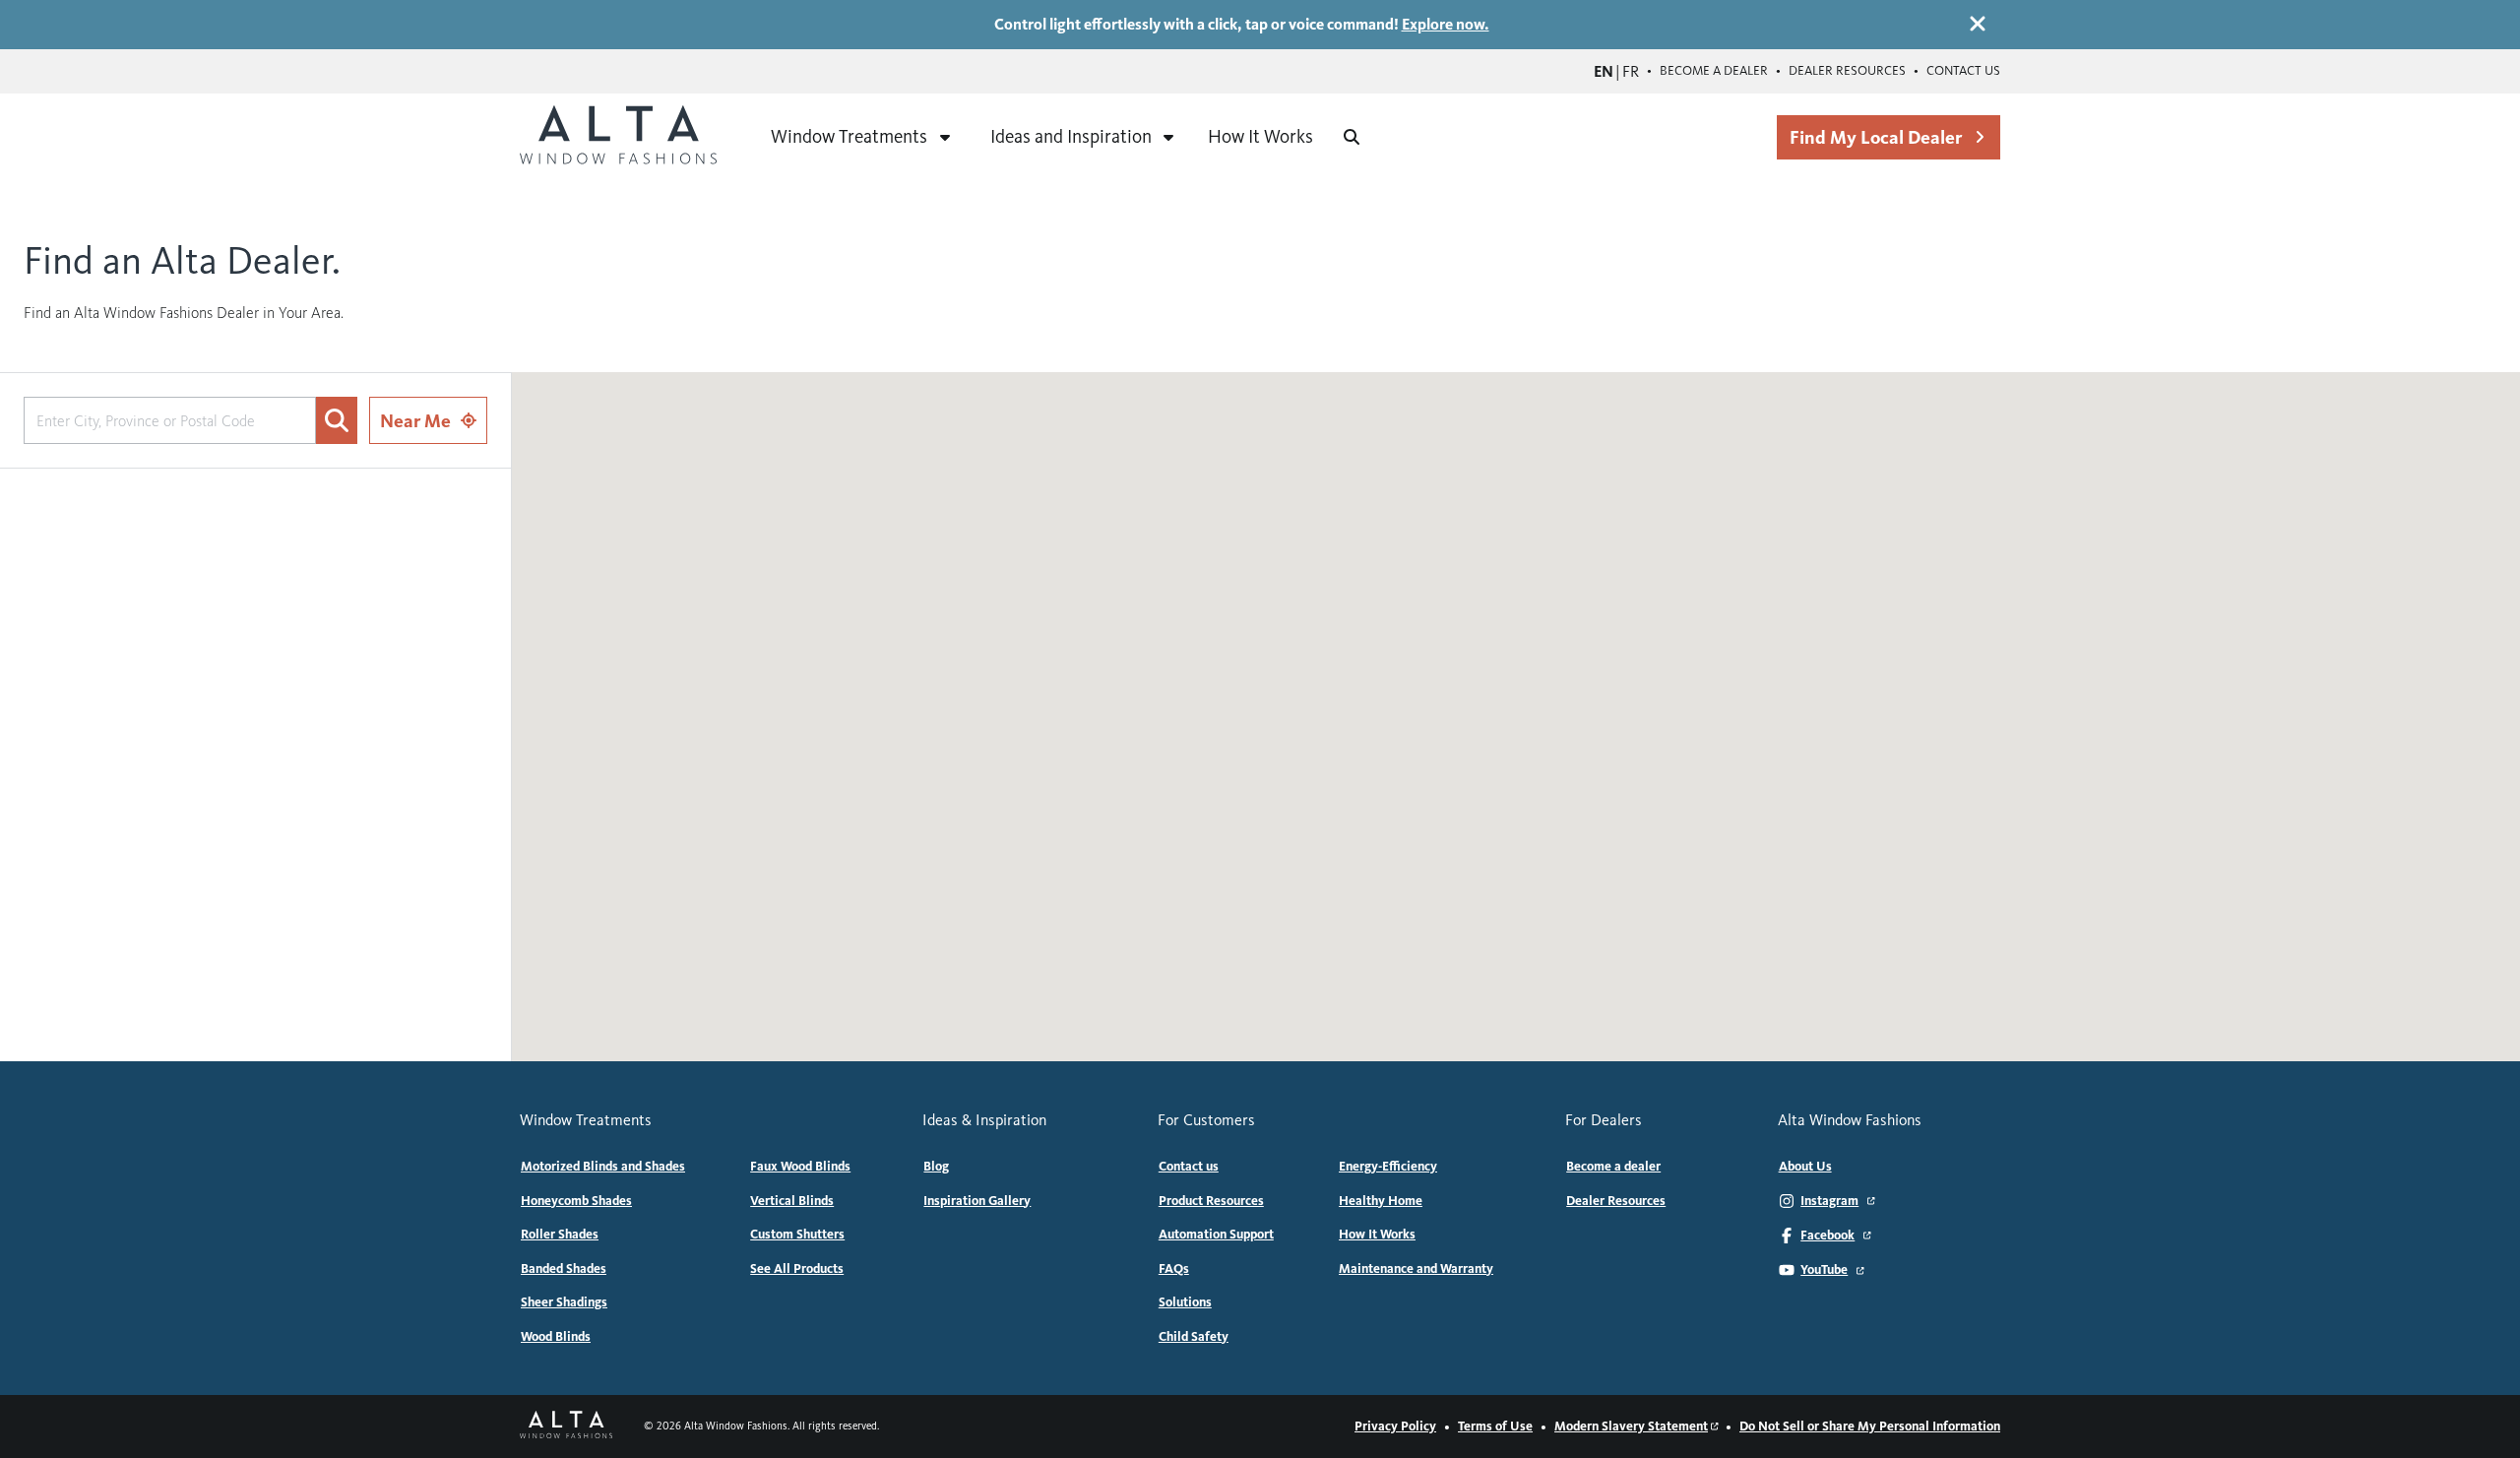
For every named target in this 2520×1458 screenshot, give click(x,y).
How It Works (1260, 136)
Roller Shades (560, 1235)
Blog (936, 1167)
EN (1604, 71)
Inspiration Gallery (977, 1201)
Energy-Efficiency (1388, 1167)
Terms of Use (1495, 1426)
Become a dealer (1714, 71)
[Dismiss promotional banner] (1978, 24)
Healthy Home (1381, 1201)
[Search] (1352, 137)
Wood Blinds (556, 1337)
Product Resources (1211, 1201)
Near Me (415, 421)
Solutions (1185, 1302)
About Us (1805, 1167)
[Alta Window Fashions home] (618, 137)
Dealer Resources (1847, 71)
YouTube (1824, 1270)
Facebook (1827, 1236)
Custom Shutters (797, 1235)
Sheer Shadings (564, 1302)
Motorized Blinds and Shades (603, 1167)
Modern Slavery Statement (1631, 1426)
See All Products (797, 1269)
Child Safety (1194, 1337)
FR (1631, 71)
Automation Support (1216, 1235)
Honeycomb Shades (576, 1201)
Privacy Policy (1395, 1426)
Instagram (1829, 1201)
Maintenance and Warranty (1416, 1269)
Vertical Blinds (792, 1201)
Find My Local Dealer (1876, 137)
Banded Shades (564, 1269)
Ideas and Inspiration (1071, 136)
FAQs (1174, 1269)
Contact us (1963, 71)
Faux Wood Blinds (800, 1167)
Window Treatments (849, 136)
